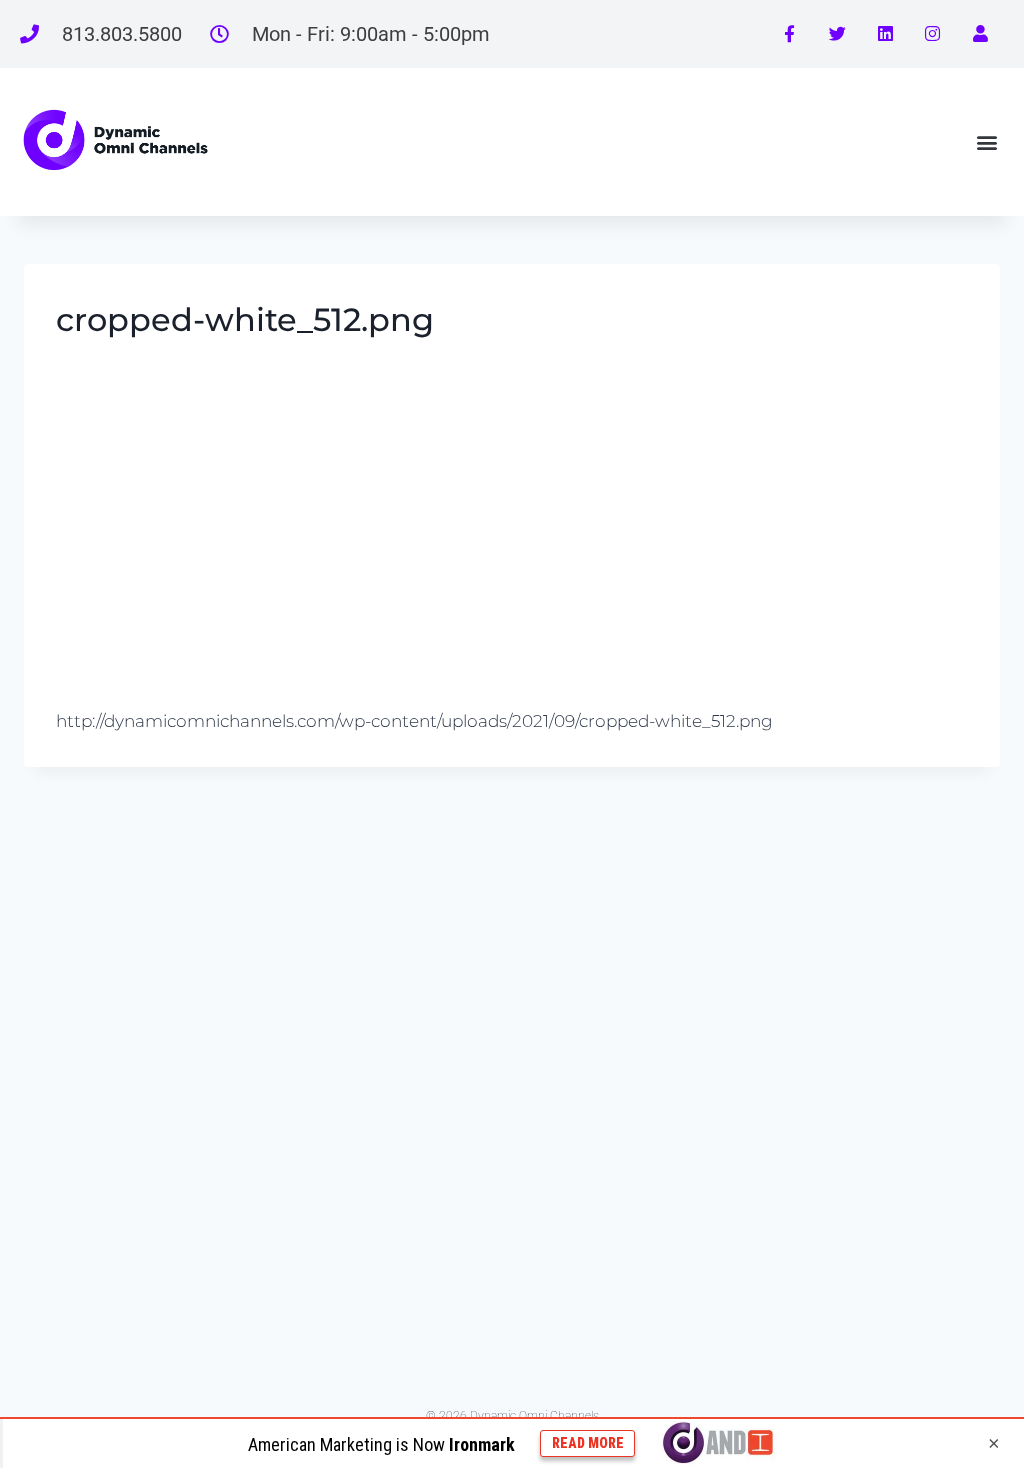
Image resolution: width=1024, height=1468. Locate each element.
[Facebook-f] (790, 34)
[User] (980, 34)
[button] (987, 141)
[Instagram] (933, 34)
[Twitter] (838, 34)
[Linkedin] (885, 34)
